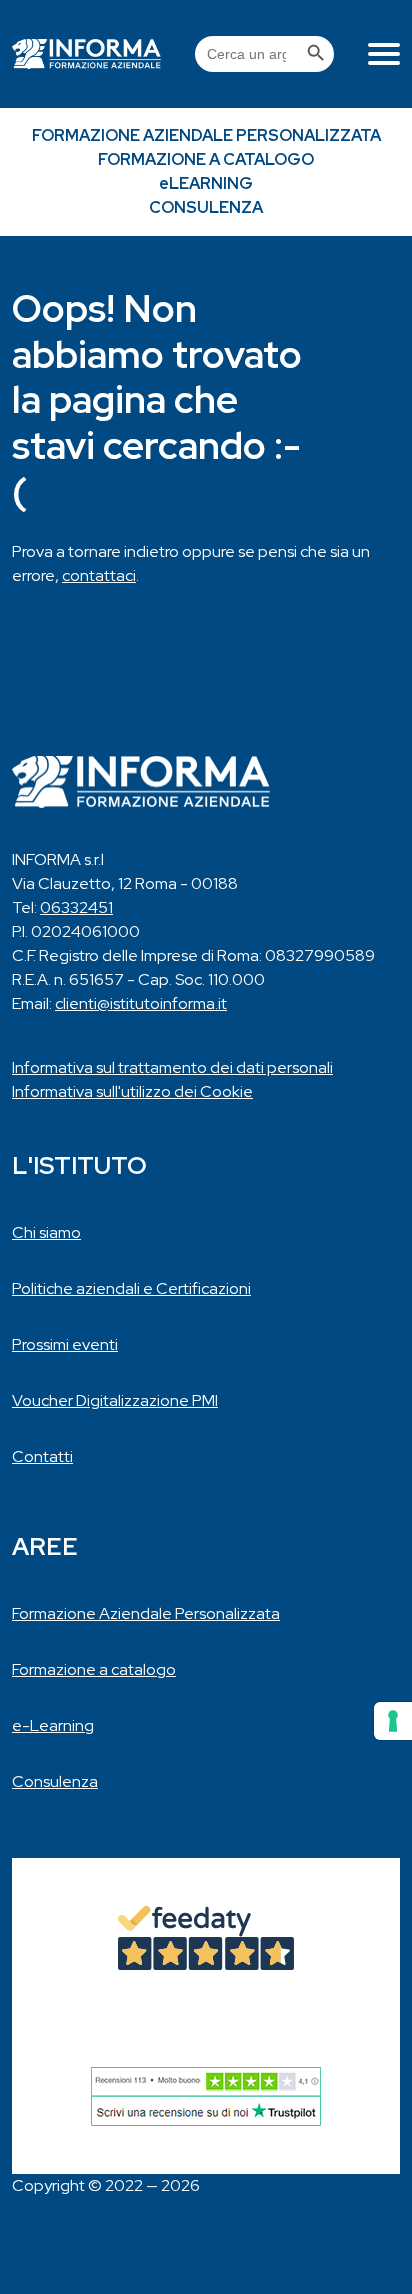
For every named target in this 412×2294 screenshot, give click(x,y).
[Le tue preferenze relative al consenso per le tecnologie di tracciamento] (393, 1721)
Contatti (42, 1456)
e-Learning (53, 1725)
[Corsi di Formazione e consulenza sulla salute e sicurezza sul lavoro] (86, 54)
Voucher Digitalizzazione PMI (115, 1400)
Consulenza (206, 207)
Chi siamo (46, 1232)
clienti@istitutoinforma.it (141, 1003)
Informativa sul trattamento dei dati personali (172, 1067)
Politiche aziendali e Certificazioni (131, 1288)
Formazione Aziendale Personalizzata (206, 135)
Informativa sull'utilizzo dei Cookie (132, 1091)
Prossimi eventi (65, 1344)
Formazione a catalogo (206, 159)
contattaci (99, 575)
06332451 (76, 907)
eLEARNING (206, 183)
